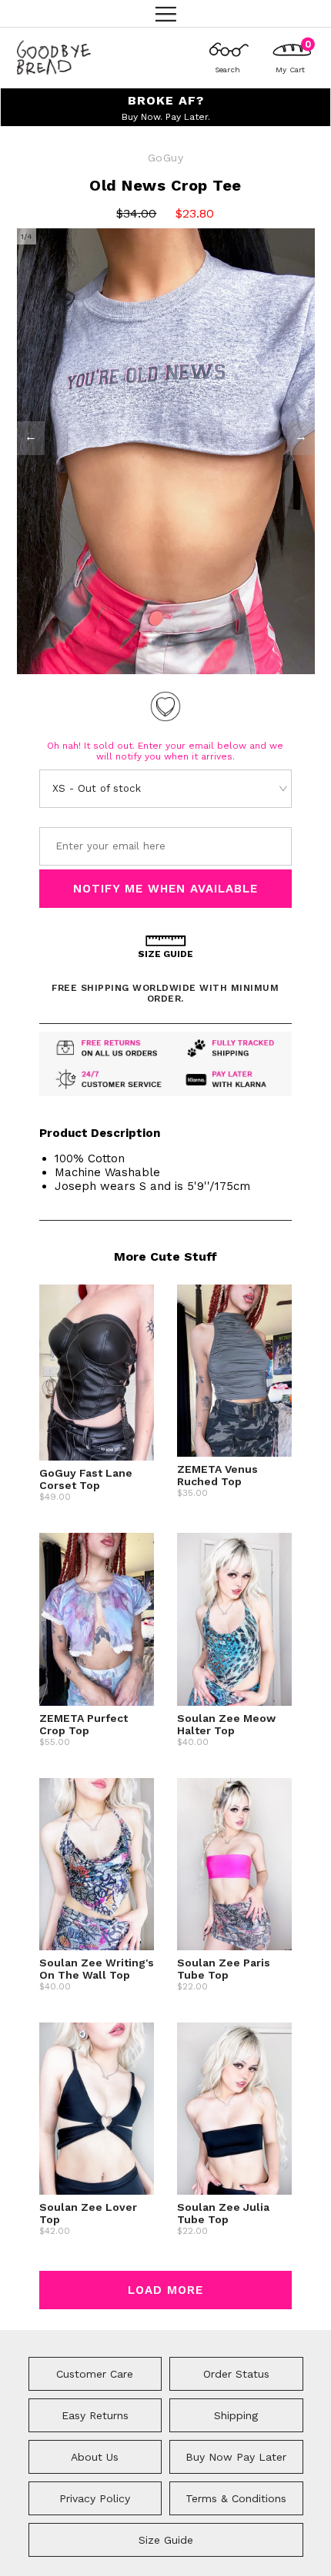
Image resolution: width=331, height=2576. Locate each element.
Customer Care (95, 2374)
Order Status (236, 2374)
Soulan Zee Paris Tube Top (224, 1969)
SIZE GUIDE (165, 954)
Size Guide (166, 2540)
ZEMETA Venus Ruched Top (217, 1475)
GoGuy (165, 158)
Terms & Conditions (236, 2498)
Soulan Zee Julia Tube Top (223, 2213)
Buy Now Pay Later (236, 2457)
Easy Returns (95, 2415)
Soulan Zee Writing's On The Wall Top (97, 1969)
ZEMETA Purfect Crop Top (84, 1724)
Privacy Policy (95, 2498)
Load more (165, 2290)
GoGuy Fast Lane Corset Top (86, 1479)
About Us (95, 2457)
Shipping (236, 2415)
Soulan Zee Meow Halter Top (226, 1724)
